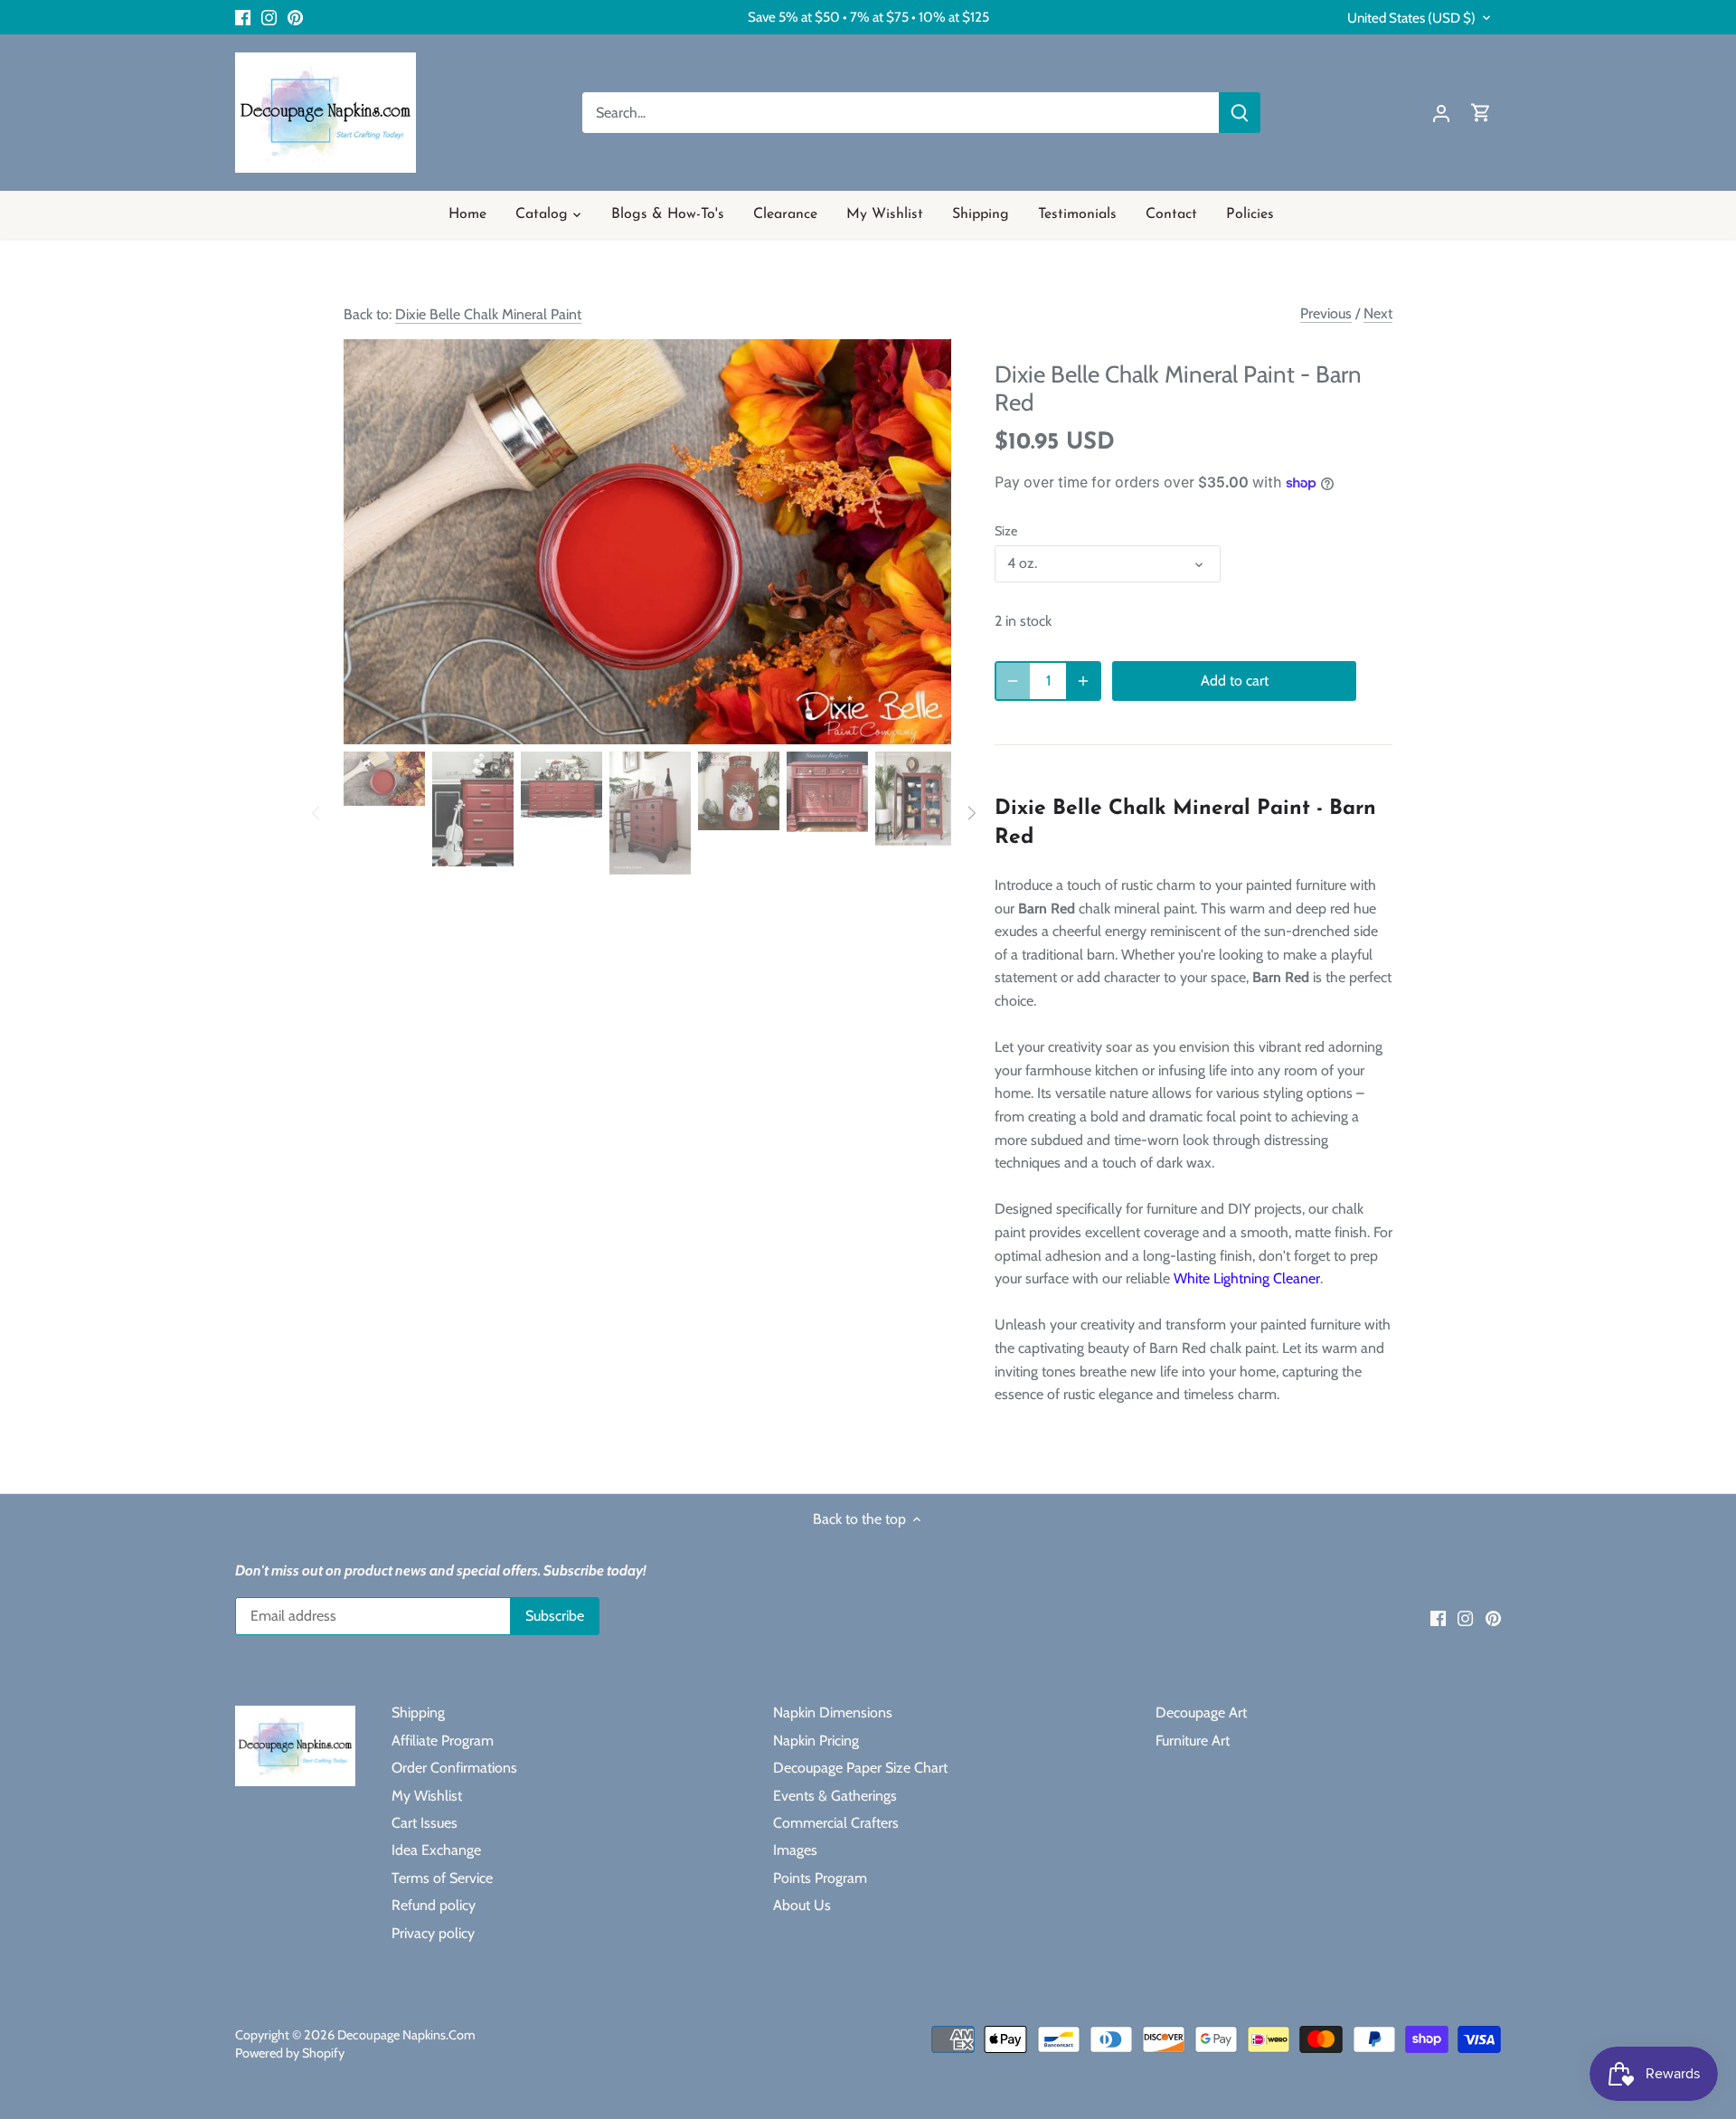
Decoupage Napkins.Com (406, 2035)
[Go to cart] (1481, 113)
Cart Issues (425, 1823)
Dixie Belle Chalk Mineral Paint (488, 314)
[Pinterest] (295, 17)
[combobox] (901, 113)
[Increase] (1083, 681)
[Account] (1441, 113)
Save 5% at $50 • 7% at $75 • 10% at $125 (868, 17)
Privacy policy (433, 1933)
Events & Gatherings (835, 1796)
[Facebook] (243, 17)
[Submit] (1240, 113)
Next (1378, 313)
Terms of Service (442, 1878)
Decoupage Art (1201, 1712)
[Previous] (371, 542)
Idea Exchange (436, 1850)
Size (1006, 531)
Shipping (418, 1712)
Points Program (820, 1878)
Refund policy (434, 1905)
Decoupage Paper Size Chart (860, 1768)
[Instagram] (269, 17)
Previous (1326, 313)
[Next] (924, 542)
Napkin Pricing (816, 1741)
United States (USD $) (1411, 18)
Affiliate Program (443, 1741)
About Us (802, 1905)
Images (795, 1850)
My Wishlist (427, 1796)
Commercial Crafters (836, 1823)
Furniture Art (1193, 1741)
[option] (647, 542)
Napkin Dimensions (833, 1712)
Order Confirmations (454, 1768)
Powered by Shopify (290, 2053)
